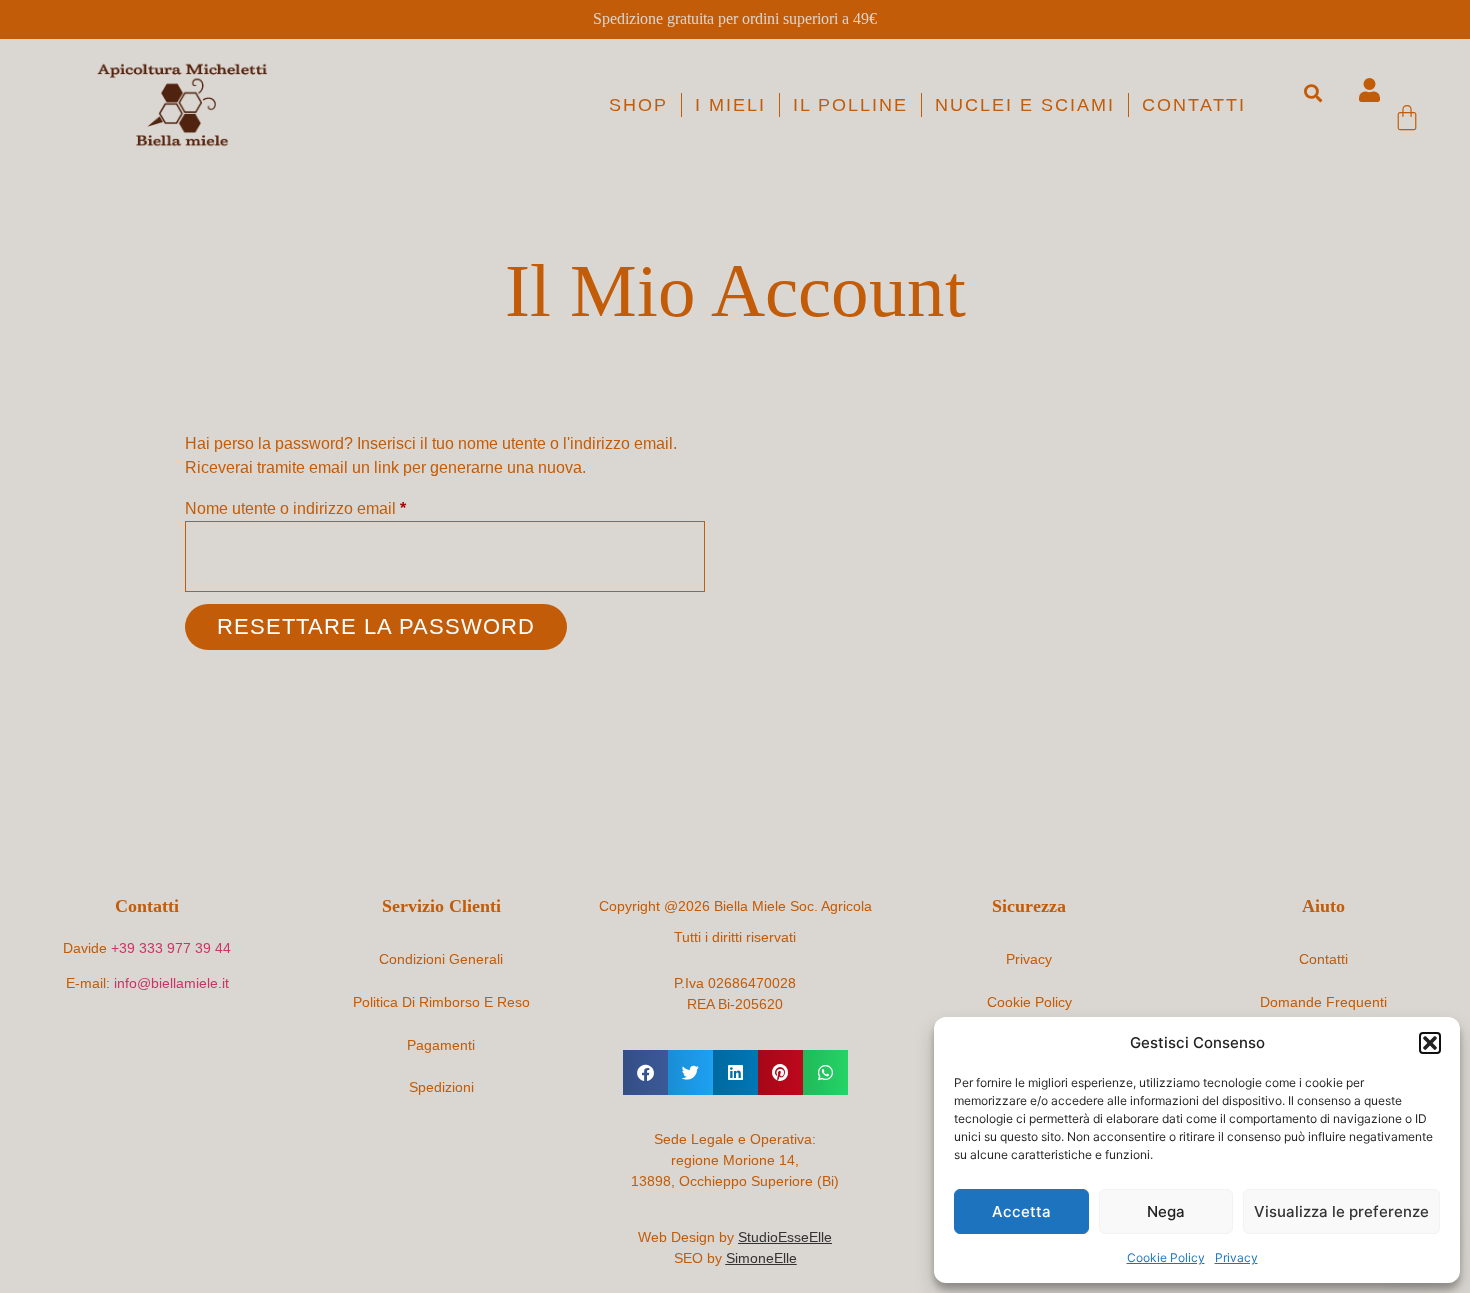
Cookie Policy (1166, 1257)
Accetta (1021, 1211)
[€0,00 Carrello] (1407, 117)
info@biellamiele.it (171, 983)
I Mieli (730, 105)
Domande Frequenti (1323, 1002)
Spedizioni (441, 1087)
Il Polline (850, 105)
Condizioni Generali (441, 959)
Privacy (1236, 1257)
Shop (638, 105)
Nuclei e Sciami (1025, 105)
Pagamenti (441, 1045)
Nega (1166, 1211)
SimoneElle (761, 1258)
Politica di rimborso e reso (441, 1002)
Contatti (1194, 105)
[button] (1430, 1043)
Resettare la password (376, 626)
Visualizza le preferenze (1341, 1211)
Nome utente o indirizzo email (328, 507)
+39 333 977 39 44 (171, 948)
